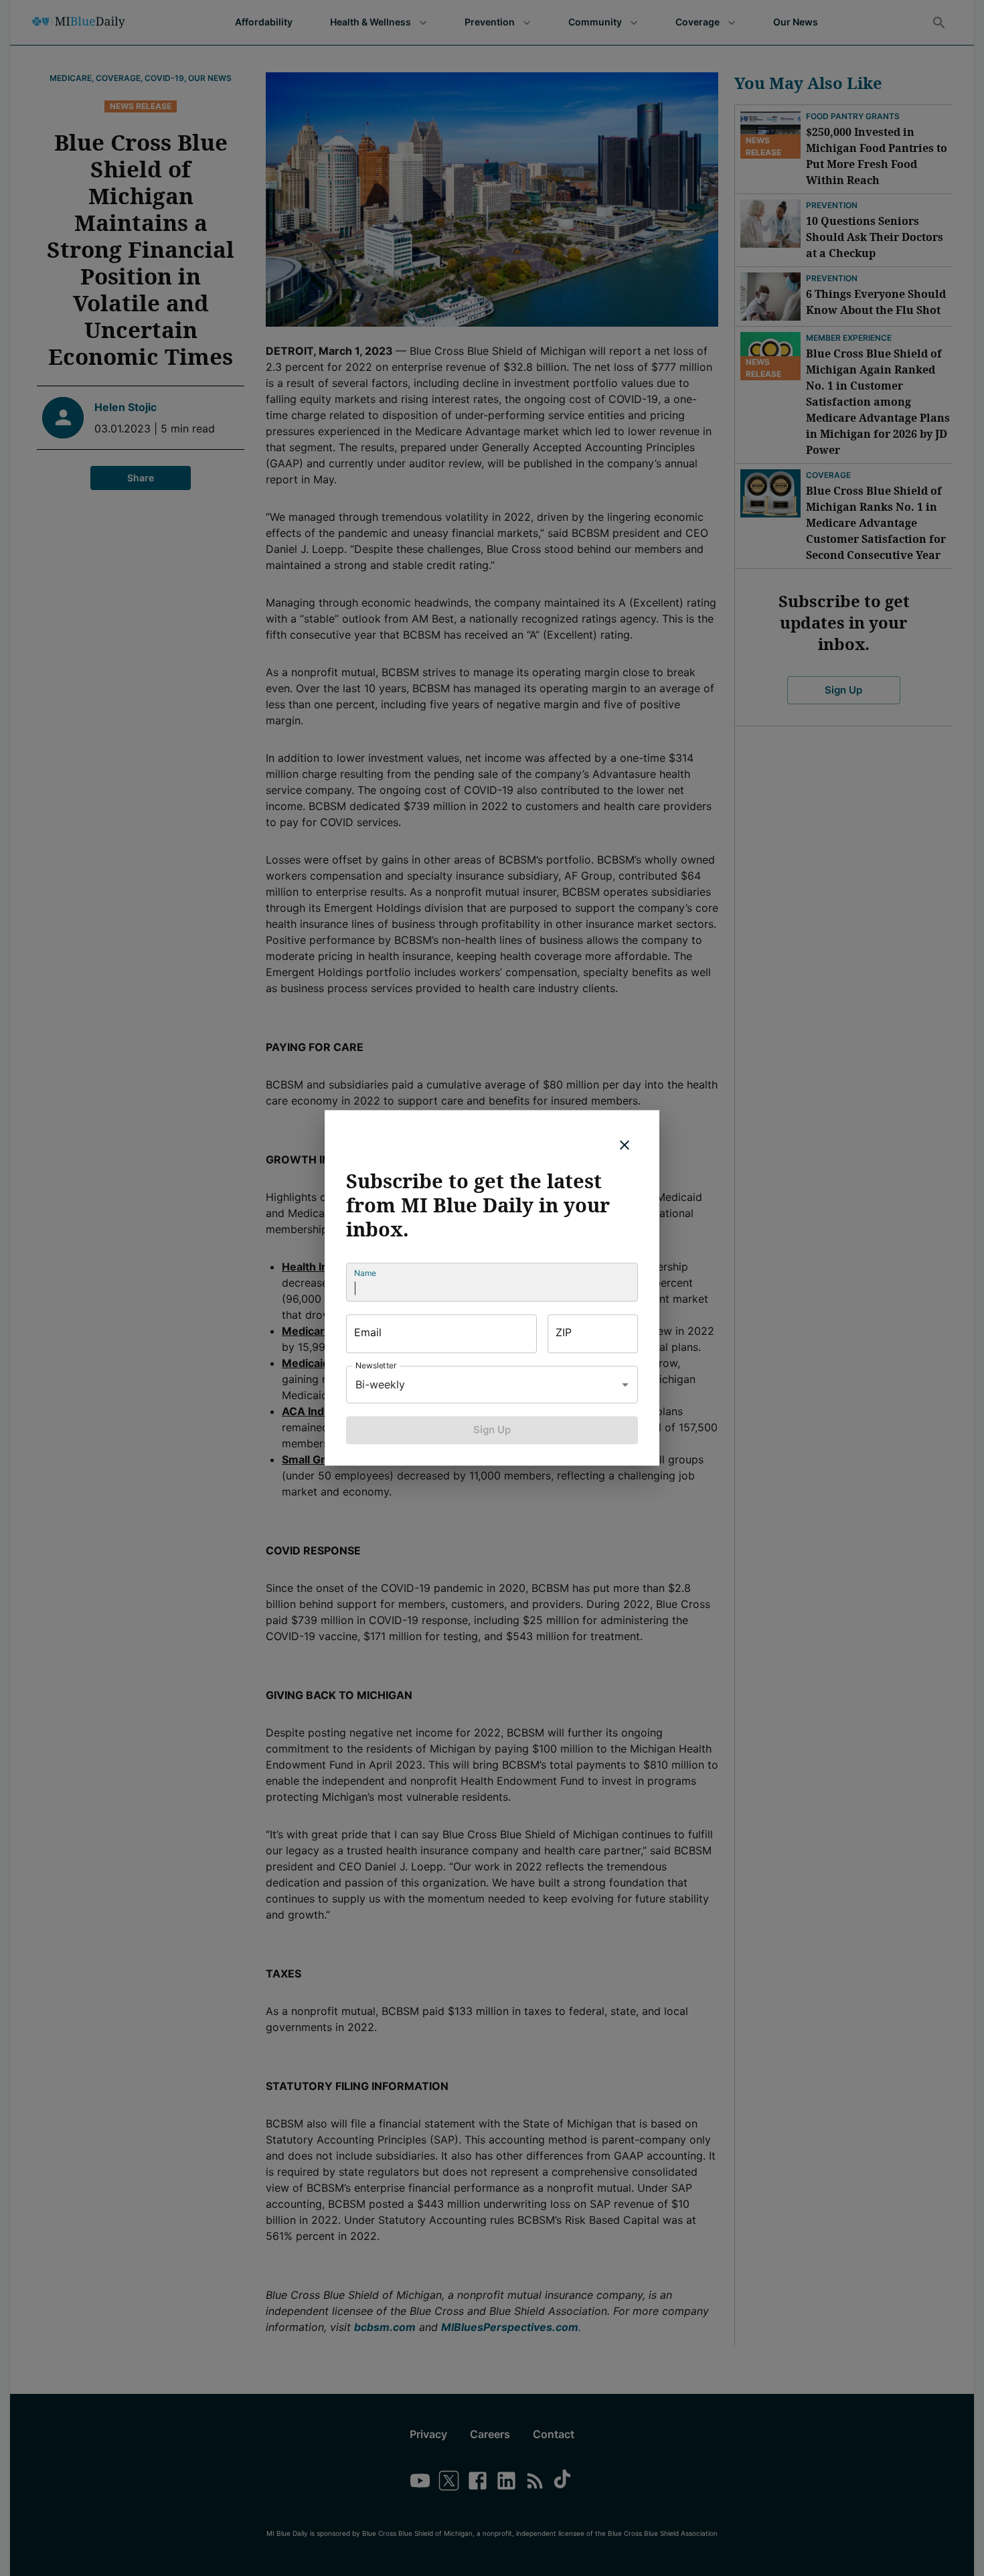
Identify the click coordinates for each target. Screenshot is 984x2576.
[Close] (625, 1145)
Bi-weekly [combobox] (380, 1384)
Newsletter (376, 1365)
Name (365, 1273)
